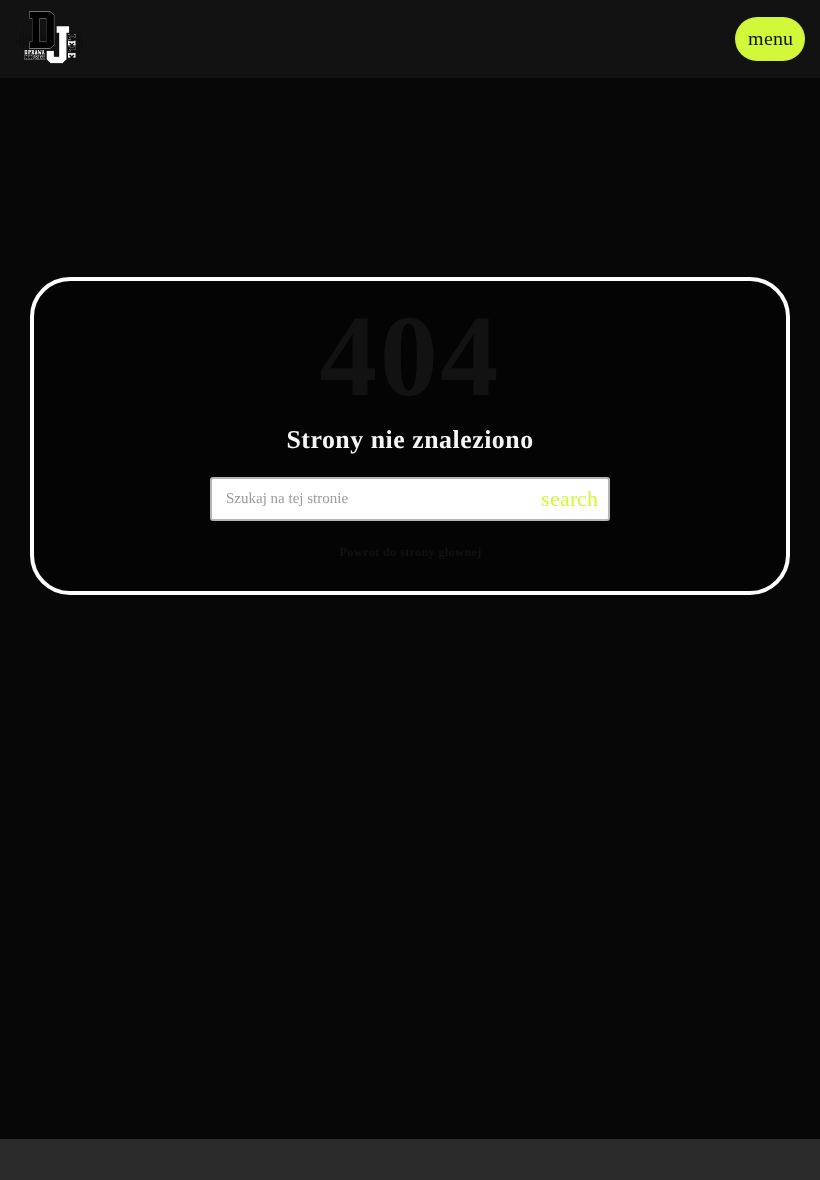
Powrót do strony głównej (410, 552)
